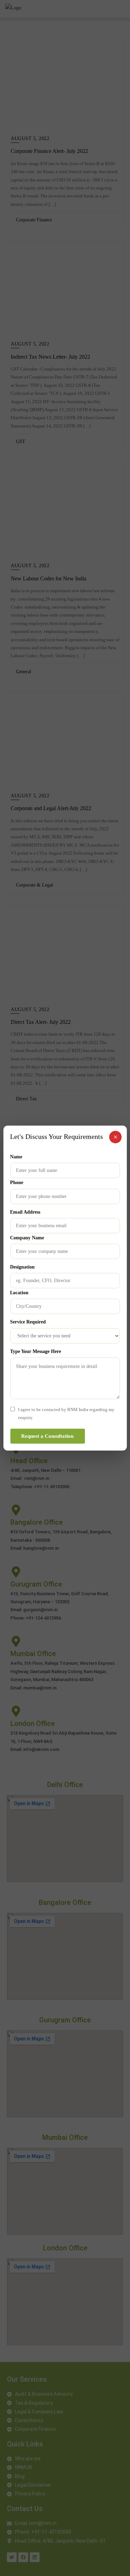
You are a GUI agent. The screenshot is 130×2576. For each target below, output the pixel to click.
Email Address (25, 1212)
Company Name (27, 1237)
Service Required (28, 1322)
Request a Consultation (47, 1436)
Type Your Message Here (36, 1351)
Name (16, 1157)
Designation (22, 1267)
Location (19, 1293)
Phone (17, 1183)
